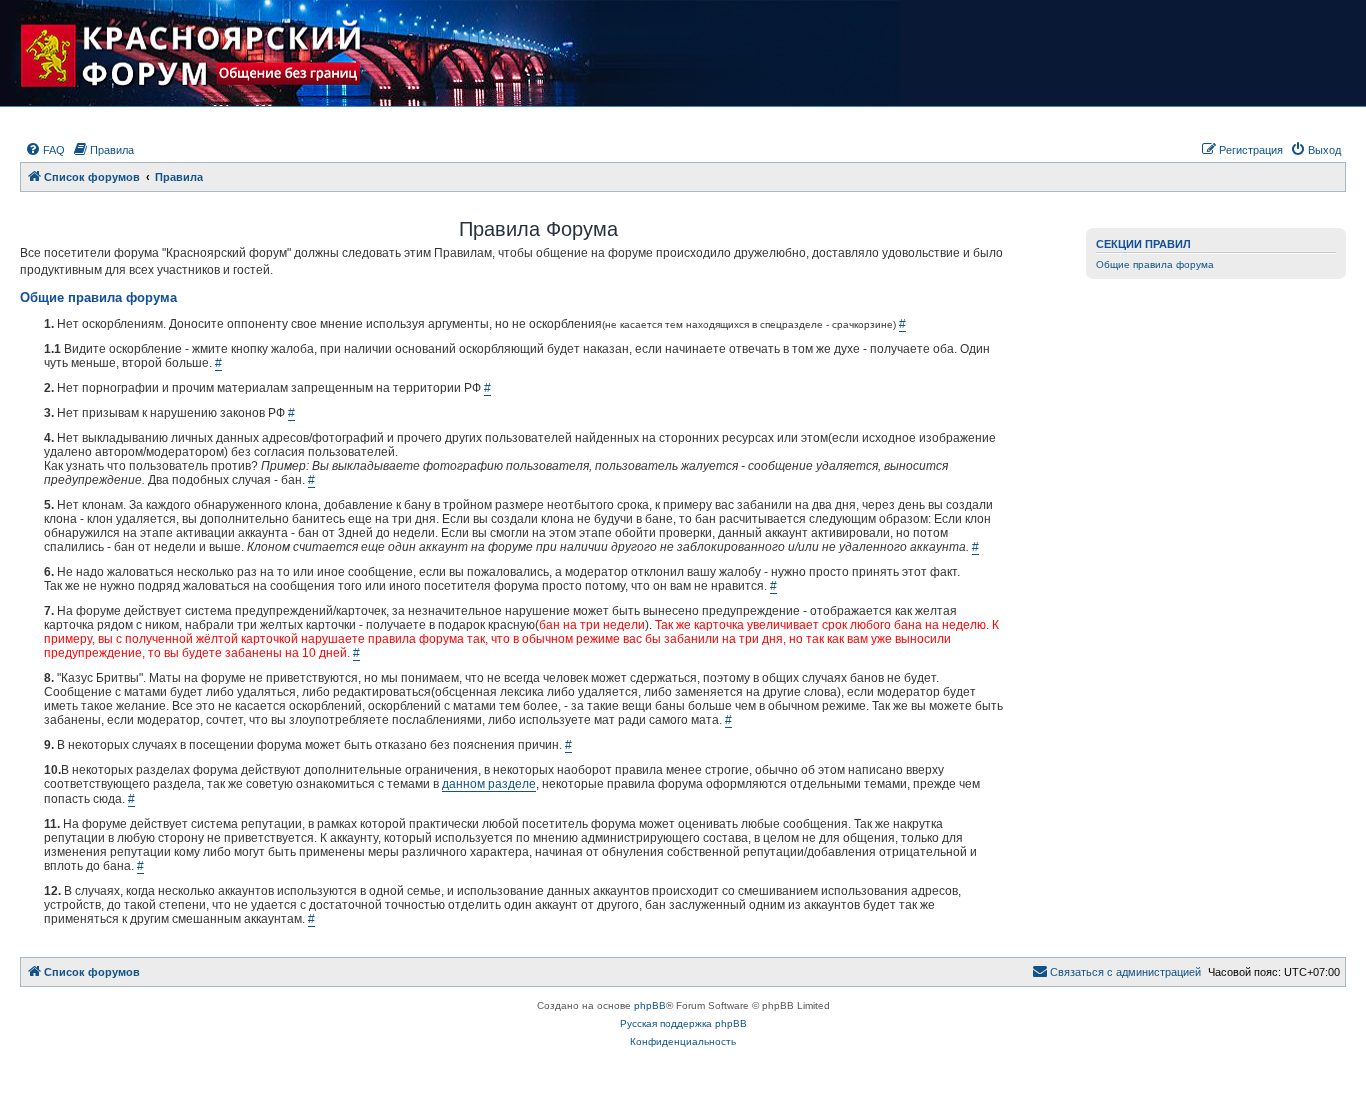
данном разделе (489, 784)
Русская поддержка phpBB (683, 1023)
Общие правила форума (1155, 264)
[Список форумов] (208, 53)
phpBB (650, 1005)
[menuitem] (45, 150)
